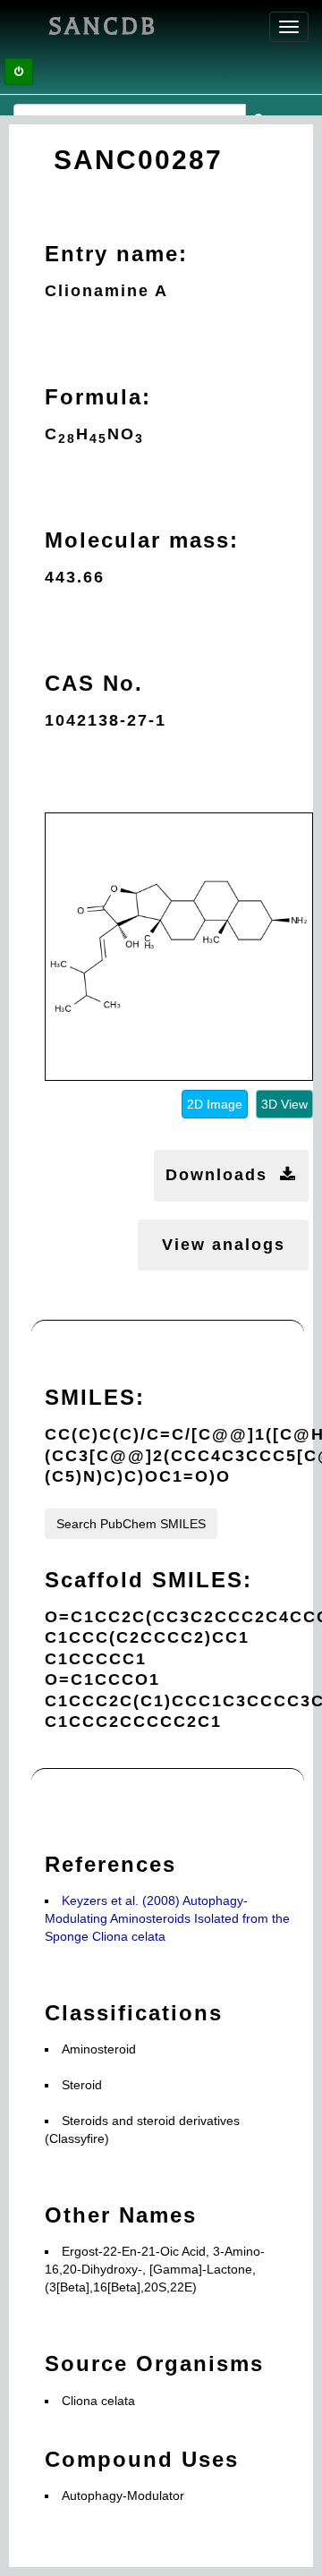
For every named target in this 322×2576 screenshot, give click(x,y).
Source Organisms (154, 2363)
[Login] (19, 72)
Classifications (134, 2013)
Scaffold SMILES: (148, 1580)
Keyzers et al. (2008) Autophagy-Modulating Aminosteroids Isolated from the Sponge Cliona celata (167, 1918)
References (110, 1864)
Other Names (121, 2215)
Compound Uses (142, 2459)
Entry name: (116, 254)
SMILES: (95, 1397)
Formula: (98, 397)
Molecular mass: (142, 540)
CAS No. (94, 683)
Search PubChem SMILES (131, 1524)
